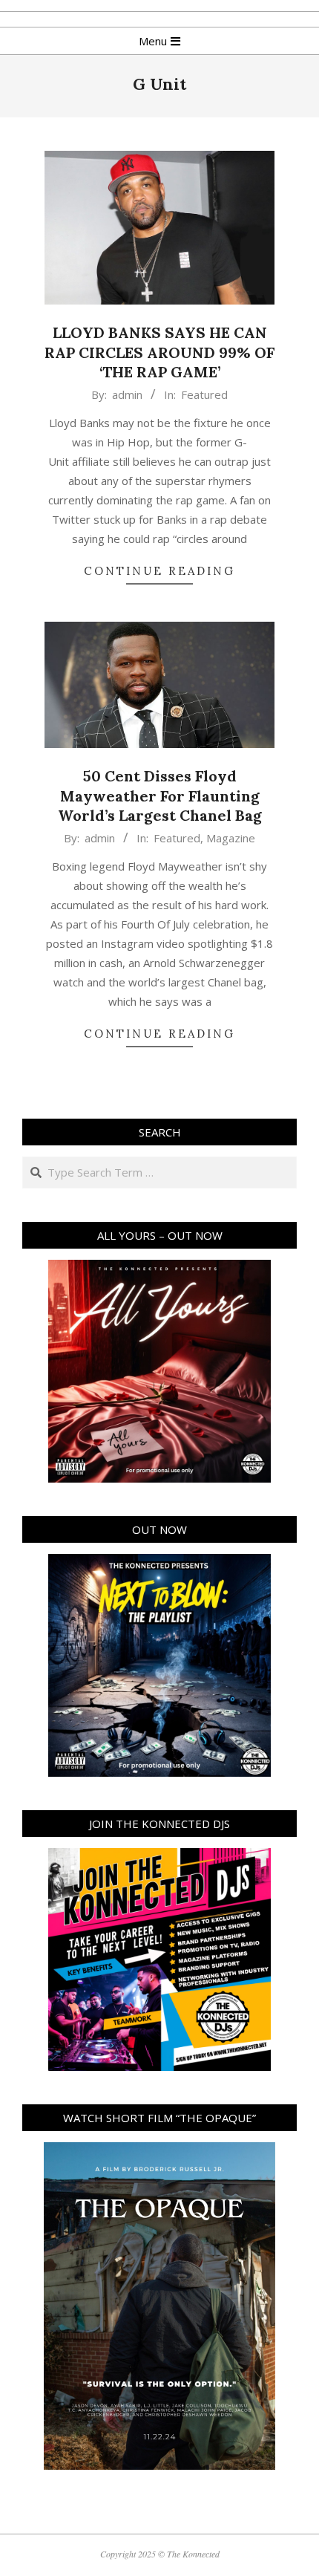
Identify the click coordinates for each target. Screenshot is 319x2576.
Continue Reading (159, 571)
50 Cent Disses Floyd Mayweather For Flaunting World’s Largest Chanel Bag (160, 796)
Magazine (231, 838)
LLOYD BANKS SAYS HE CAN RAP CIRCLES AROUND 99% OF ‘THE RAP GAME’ (159, 352)
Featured (204, 394)
